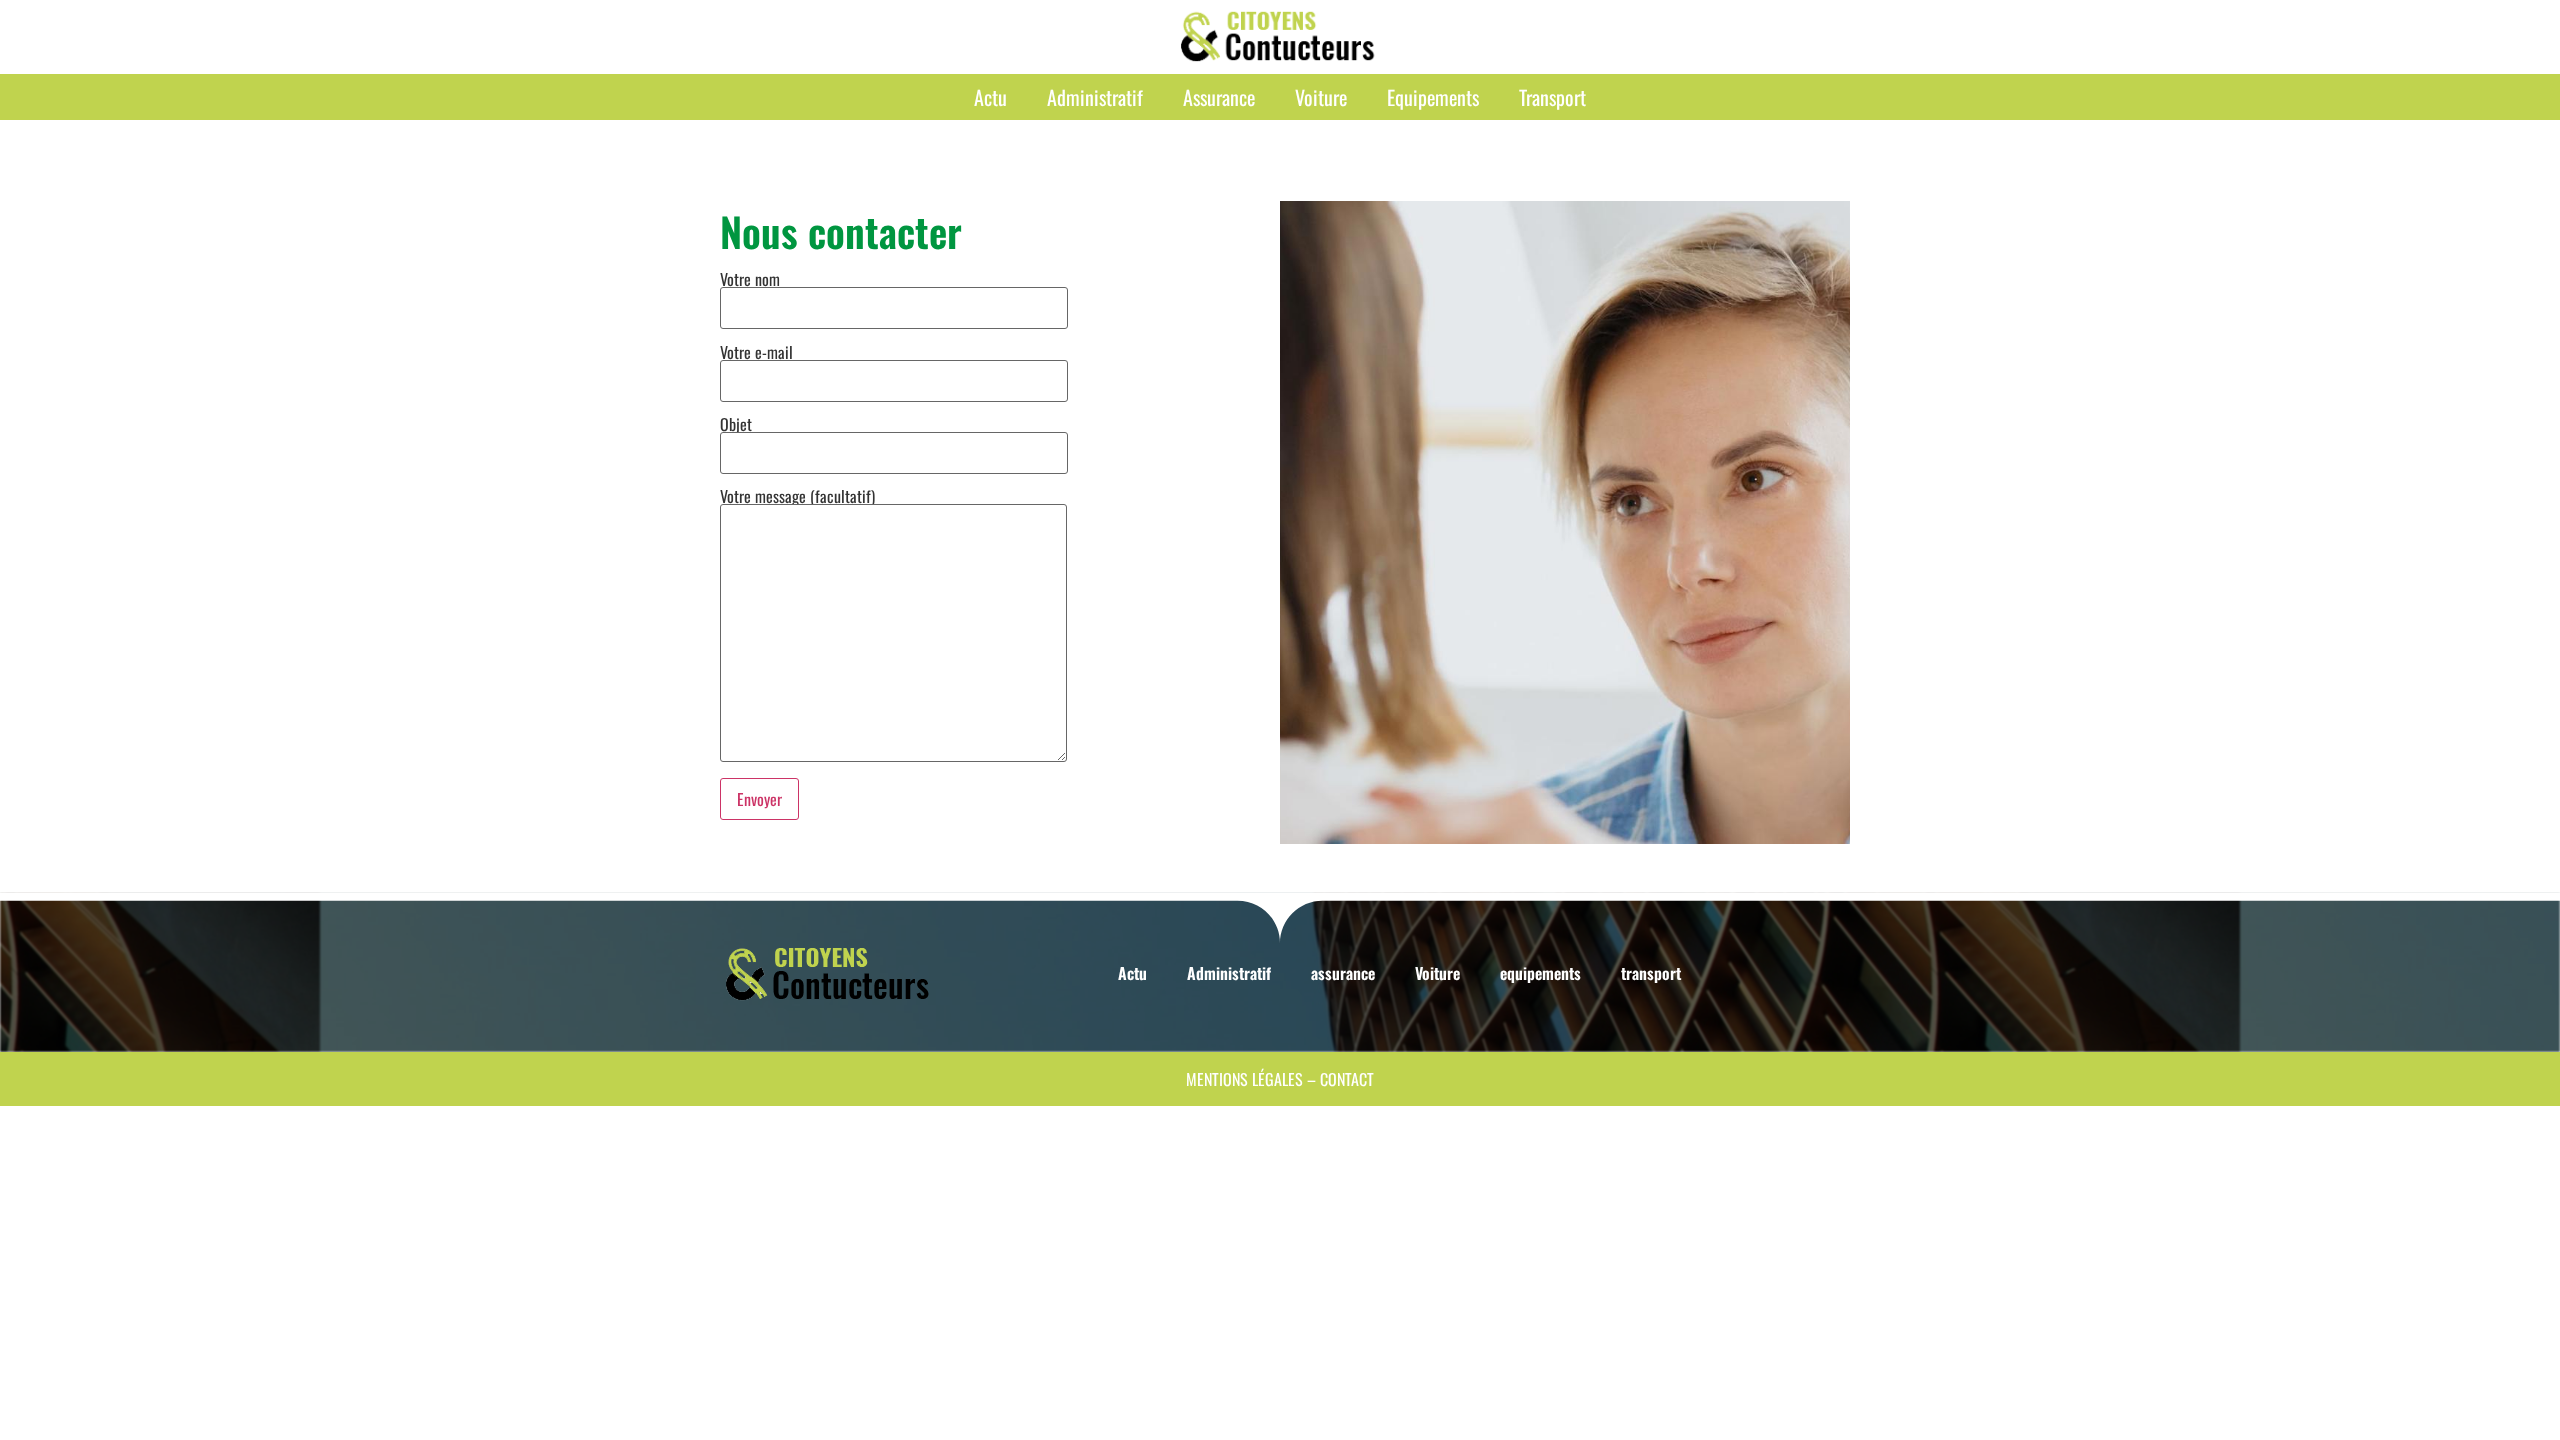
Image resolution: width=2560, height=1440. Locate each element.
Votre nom (750, 281)
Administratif (1095, 97)
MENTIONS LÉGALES (1244, 1079)
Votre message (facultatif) (797, 498)
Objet (736, 426)
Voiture (1321, 97)
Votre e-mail (756, 354)
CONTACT (1347, 1079)
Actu (990, 97)
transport (1552, 97)
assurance (1219, 97)
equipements (1433, 97)
